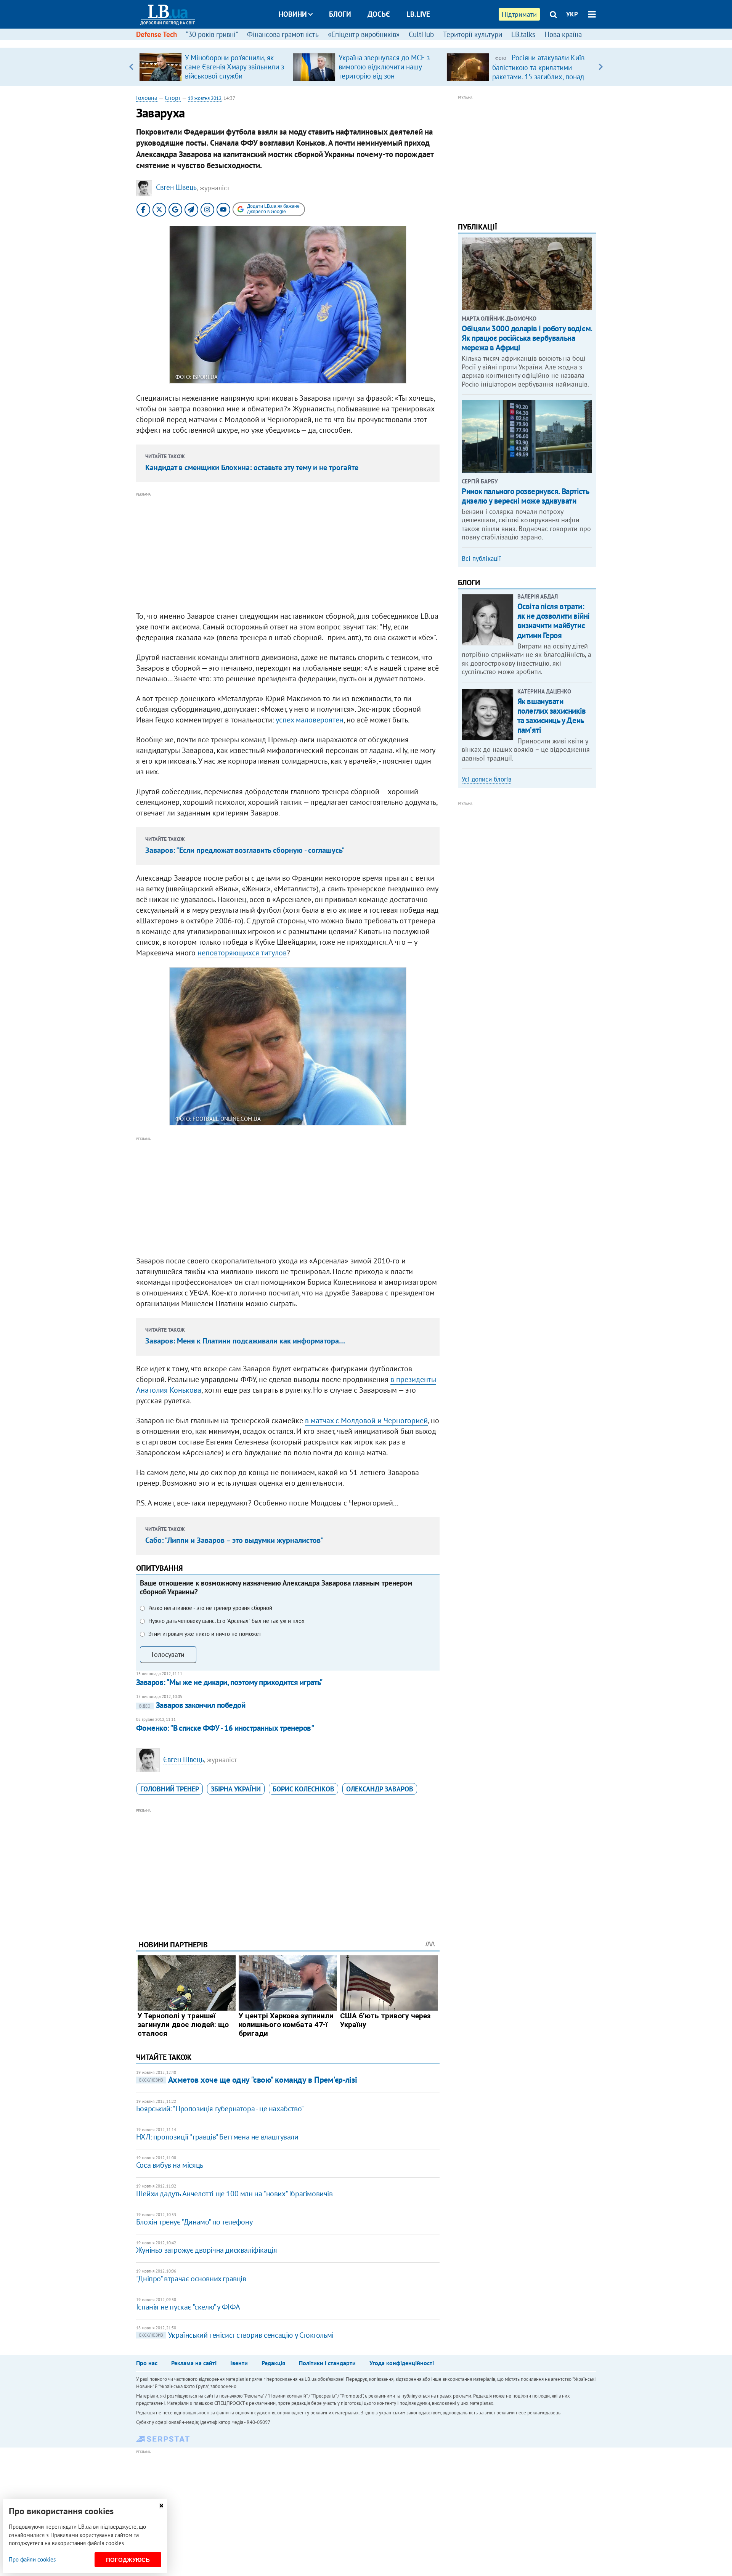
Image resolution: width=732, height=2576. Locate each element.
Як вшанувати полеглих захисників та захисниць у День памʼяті (552, 716)
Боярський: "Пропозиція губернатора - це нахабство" (220, 2109)
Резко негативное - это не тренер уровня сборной (210, 1608)
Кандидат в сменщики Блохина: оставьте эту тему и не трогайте (252, 467)
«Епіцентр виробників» (364, 34)
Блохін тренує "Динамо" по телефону (194, 2222)
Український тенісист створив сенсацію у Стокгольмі (236, 2335)
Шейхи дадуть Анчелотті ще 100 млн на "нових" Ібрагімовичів (234, 2194)
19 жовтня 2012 (205, 98)
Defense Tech (157, 34)
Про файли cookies (32, 2559)
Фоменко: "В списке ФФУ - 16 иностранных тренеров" (225, 1728)
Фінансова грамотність (283, 34)
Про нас (147, 2363)
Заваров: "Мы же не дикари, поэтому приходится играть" (229, 1682)
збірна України (236, 1789)
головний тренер (170, 1789)
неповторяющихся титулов (242, 953)
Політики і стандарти (327, 2363)
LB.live (418, 14)
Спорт (173, 98)
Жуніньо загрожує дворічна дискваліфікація (207, 2250)
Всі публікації (481, 559)
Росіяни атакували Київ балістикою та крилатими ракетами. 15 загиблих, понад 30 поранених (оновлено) (538, 72)
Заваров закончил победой (192, 1705)
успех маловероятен (310, 720)
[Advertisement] (288, 552)
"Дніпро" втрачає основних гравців (191, 2279)
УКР (572, 14)
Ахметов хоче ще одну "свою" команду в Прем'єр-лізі (248, 2080)
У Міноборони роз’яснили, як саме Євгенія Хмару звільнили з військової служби (234, 67)
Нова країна (563, 34)
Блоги (340, 14)
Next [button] (601, 67)
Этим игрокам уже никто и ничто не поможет (205, 1634)
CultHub (421, 34)
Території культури (473, 34)
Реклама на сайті (194, 2363)
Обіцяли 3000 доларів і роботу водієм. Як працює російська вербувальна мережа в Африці (527, 338)
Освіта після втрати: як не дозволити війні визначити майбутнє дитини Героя (554, 621)
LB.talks (523, 34)
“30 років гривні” (212, 34)
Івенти (239, 2363)
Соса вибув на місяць (170, 2165)
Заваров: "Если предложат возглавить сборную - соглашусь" (245, 850)
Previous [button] (131, 67)
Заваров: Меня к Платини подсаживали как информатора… (245, 1341)
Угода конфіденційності (402, 2363)
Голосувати (168, 1654)
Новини (293, 14)
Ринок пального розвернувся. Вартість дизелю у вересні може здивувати (525, 496)
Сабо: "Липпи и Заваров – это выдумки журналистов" (234, 1540)
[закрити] (161, 2506)
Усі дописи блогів (486, 779)
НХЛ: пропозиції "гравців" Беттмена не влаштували (217, 2137)
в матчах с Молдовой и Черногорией (366, 1420)
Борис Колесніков (303, 1789)
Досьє (379, 14)
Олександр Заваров (380, 1789)
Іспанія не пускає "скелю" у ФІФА (188, 2307)
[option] (213, 67)
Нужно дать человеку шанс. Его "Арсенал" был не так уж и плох (226, 1621)
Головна (147, 98)
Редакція (273, 2363)
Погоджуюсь (128, 2560)
